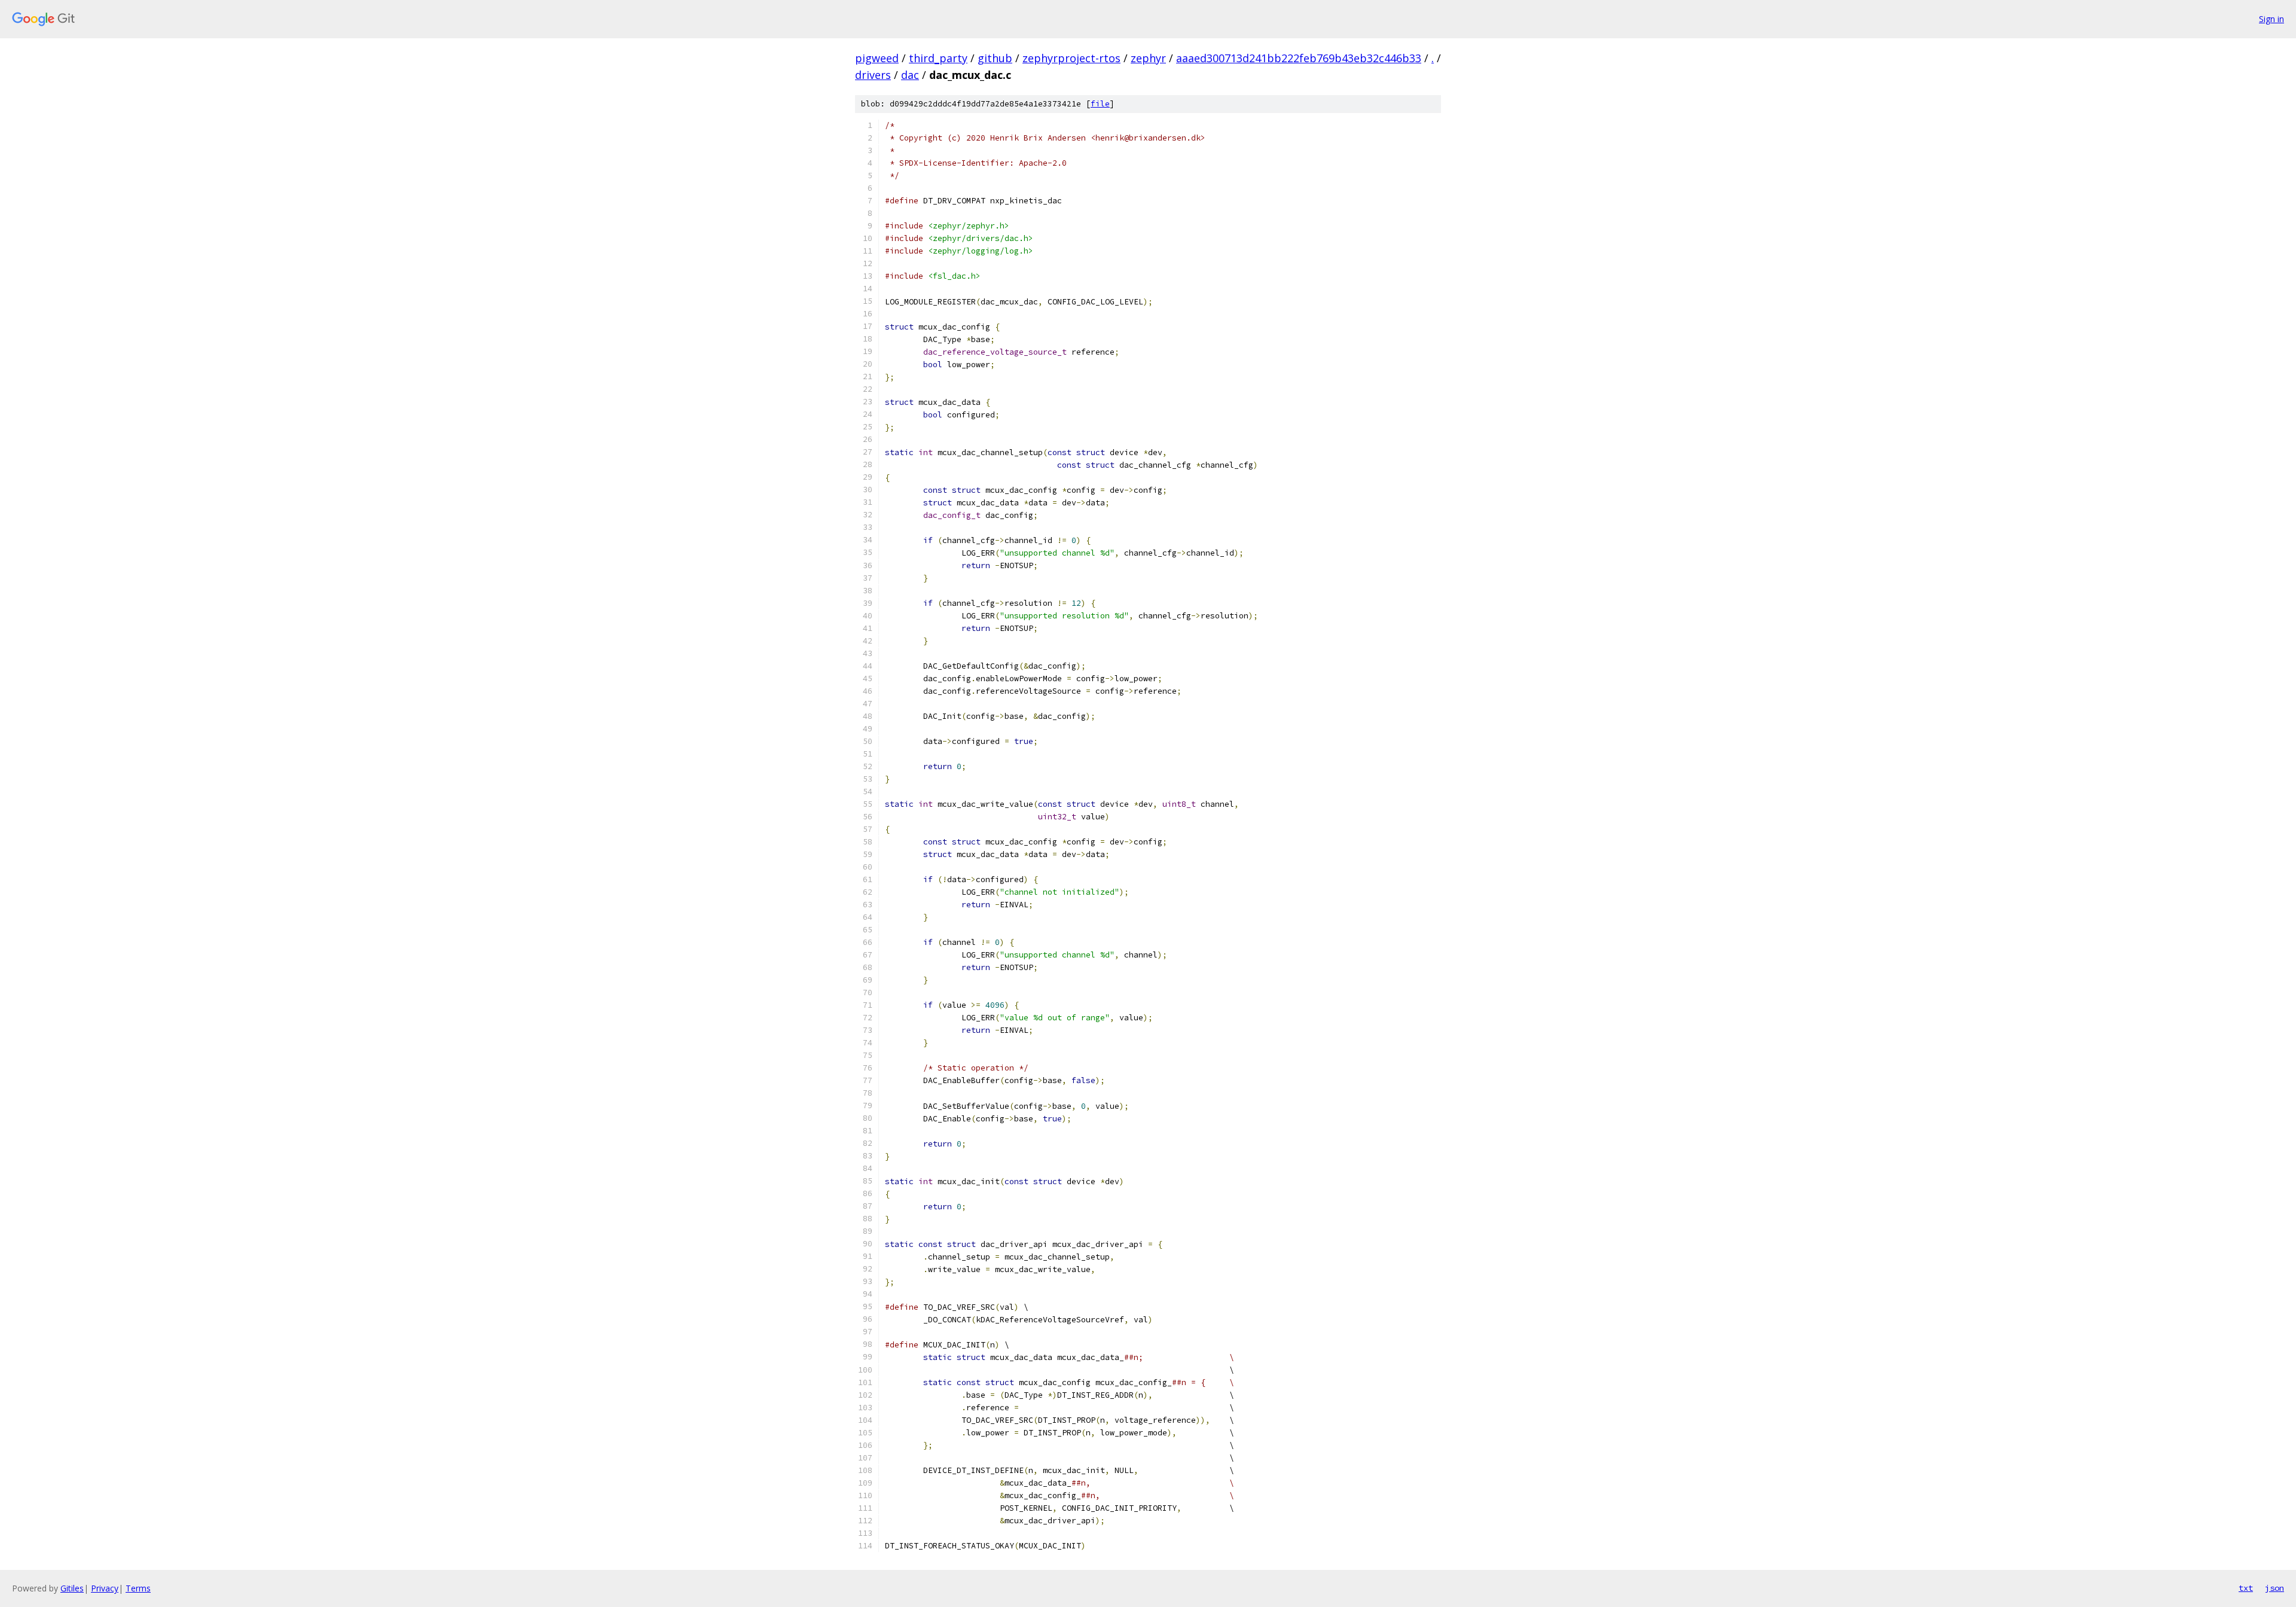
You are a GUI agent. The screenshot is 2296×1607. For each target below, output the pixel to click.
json (2274, 1588)
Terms (138, 1588)
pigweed (877, 58)
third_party (938, 58)
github (995, 58)
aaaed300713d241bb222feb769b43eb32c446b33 (1299, 58)
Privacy (105, 1588)
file (1100, 104)
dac (910, 75)
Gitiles (72, 1588)
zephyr (1148, 58)
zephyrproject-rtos (1071, 58)
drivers (873, 75)
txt (2246, 1588)
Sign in (2271, 19)
